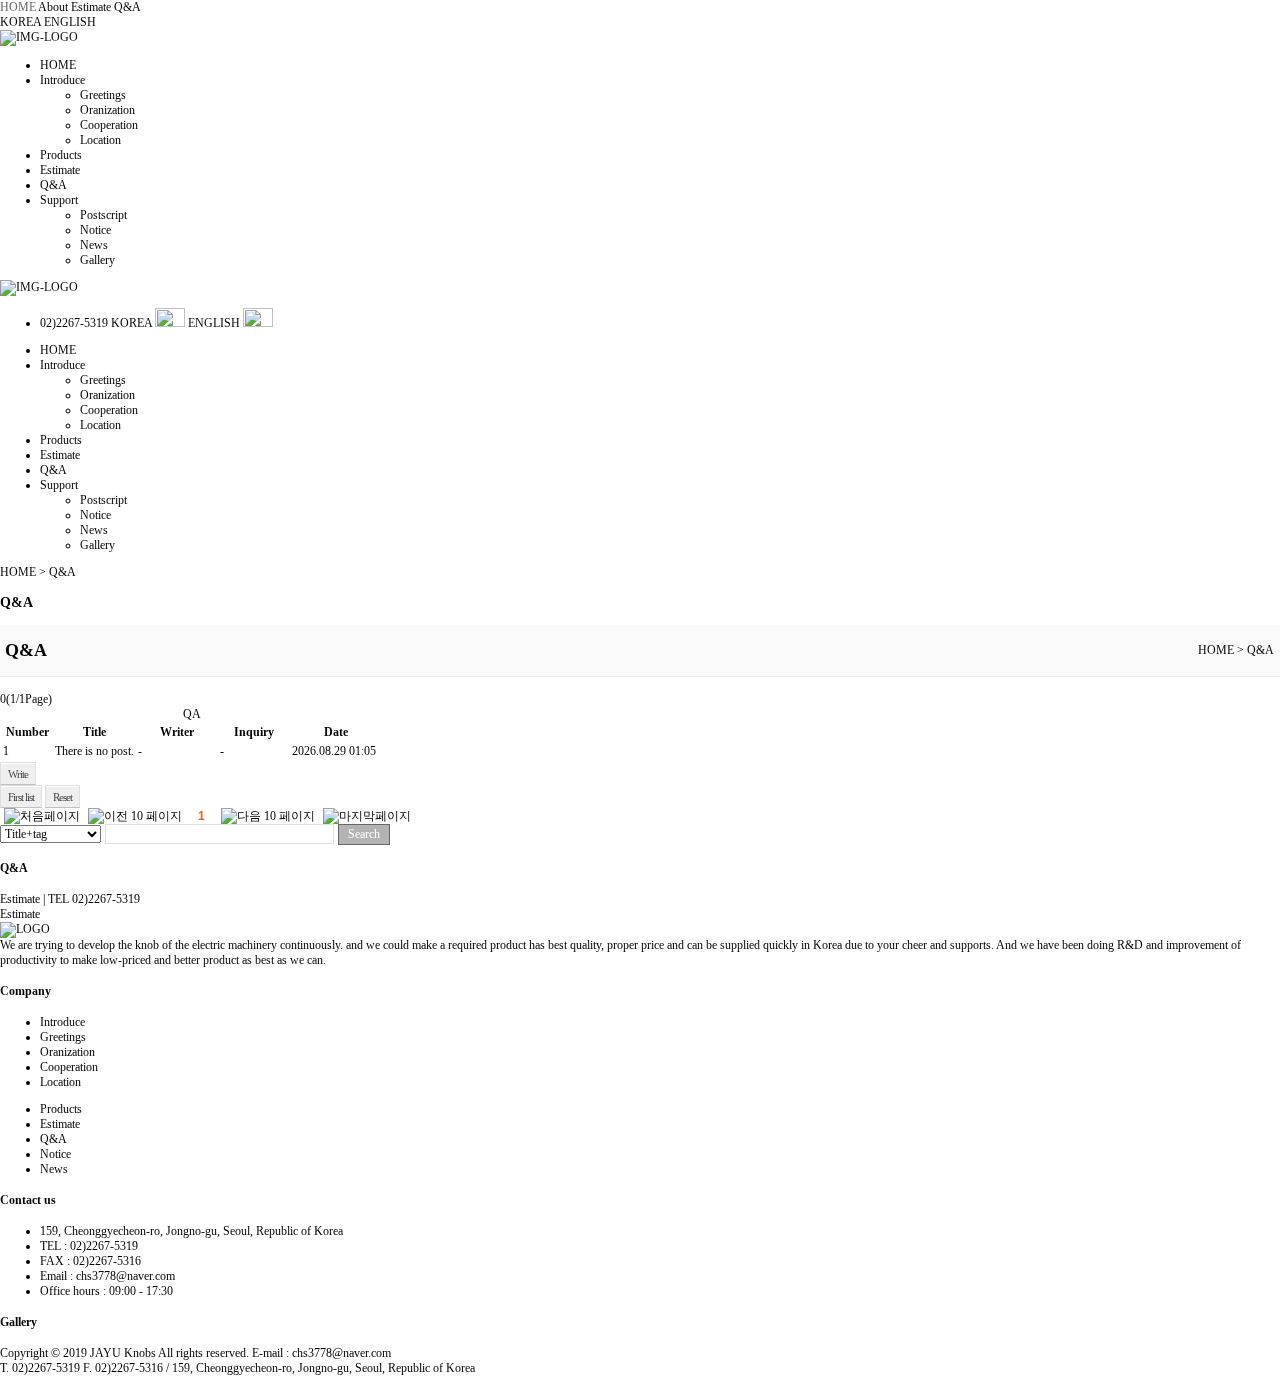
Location (100, 140)
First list (21, 797)
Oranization (107, 110)
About (53, 7)
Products (61, 155)
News (94, 245)
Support (59, 200)
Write (18, 774)
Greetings (103, 95)
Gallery (97, 260)
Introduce (62, 80)
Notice (95, 230)
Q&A (127, 7)
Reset (62, 797)
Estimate (91, 7)
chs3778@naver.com (125, 1276)
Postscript (103, 215)
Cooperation (109, 125)
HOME (18, 7)
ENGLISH (70, 22)
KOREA (22, 22)
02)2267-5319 (74, 323)
